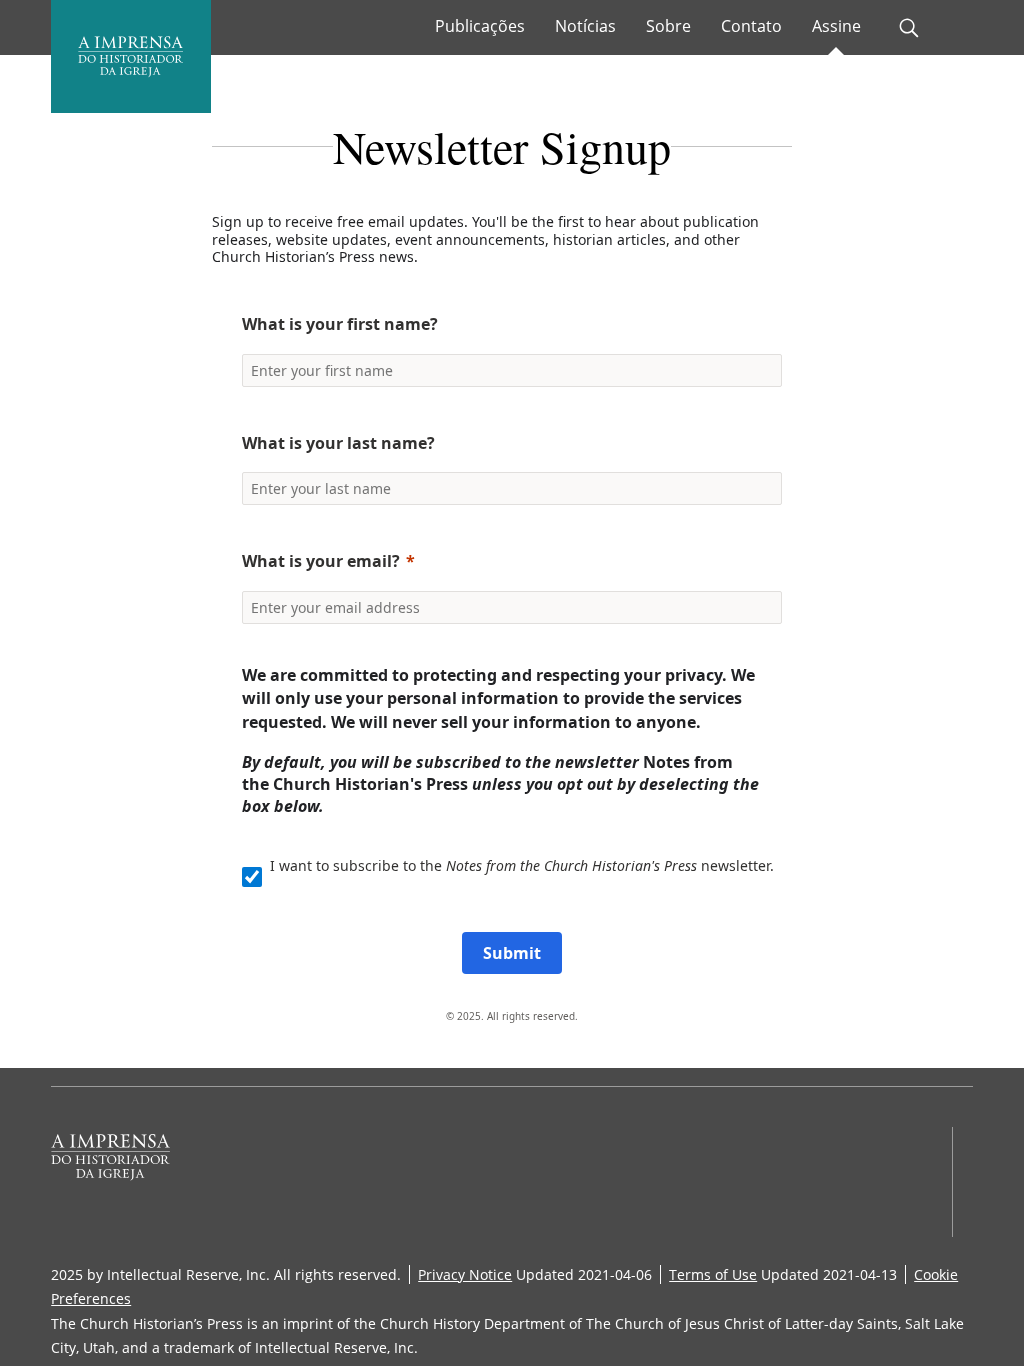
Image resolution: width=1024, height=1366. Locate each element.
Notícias (585, 26)
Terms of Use (713, 1274)
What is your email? (321, 561)
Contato (751, 26)
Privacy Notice (465, 1274)
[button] (502, 277)
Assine (836, 26)
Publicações (480, 26)
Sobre (668, 26)
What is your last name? (338, 443)
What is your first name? (340, 324)
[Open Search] (909, 28)
